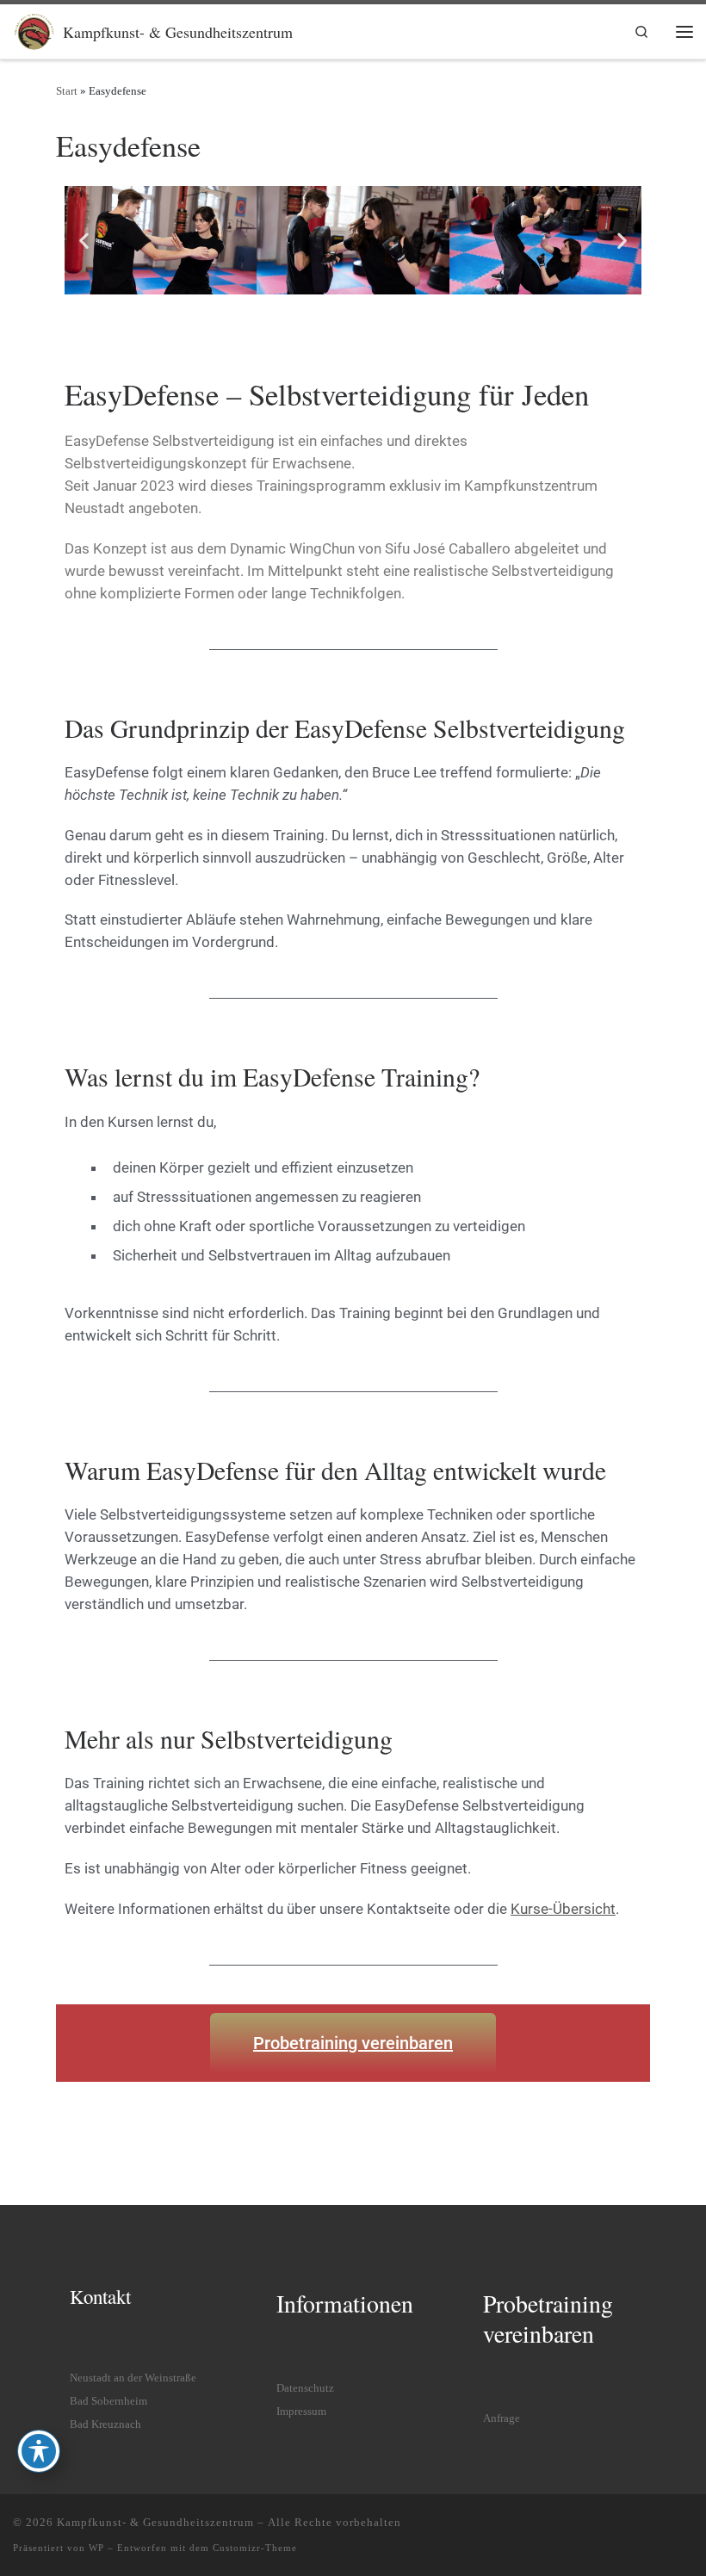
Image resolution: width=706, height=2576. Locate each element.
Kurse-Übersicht (563, 1909)
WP (96, 2548)
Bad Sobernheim (108, 2401)
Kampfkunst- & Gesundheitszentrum (155, 2522)
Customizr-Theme (255, 2548)
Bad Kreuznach (105, 2424)
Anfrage (502, 2418)
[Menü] (684, 31)
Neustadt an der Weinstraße (133, 2378)
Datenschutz (305, 2388)
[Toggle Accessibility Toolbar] (39, 2451)
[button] (84, 241)
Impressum (301, 2412)
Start (67, 91)
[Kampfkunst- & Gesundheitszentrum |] (35, 28)
